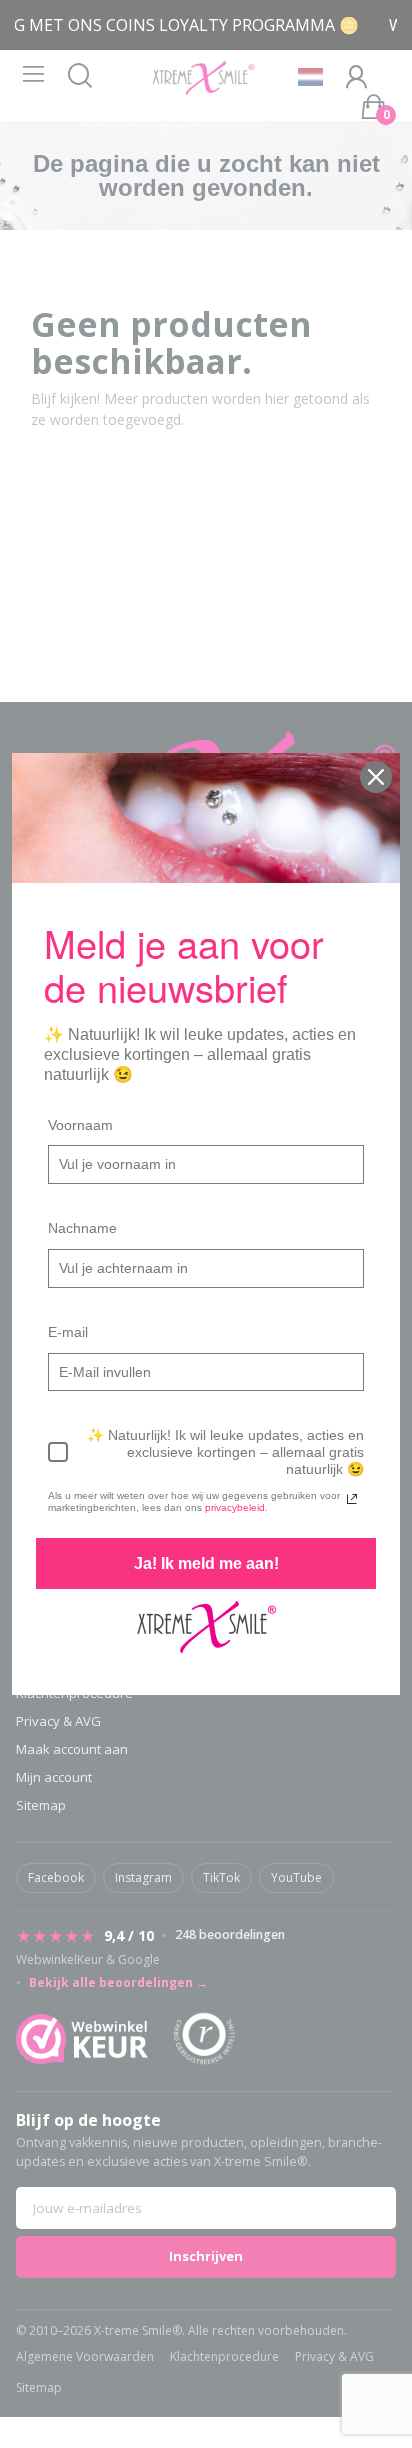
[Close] (376, 777)
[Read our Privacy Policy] (352, 1499)
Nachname (82, 1228)
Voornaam (80, 1125)
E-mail (68, 1332)
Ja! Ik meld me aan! (206, 1563)
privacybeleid (235, 1507)
